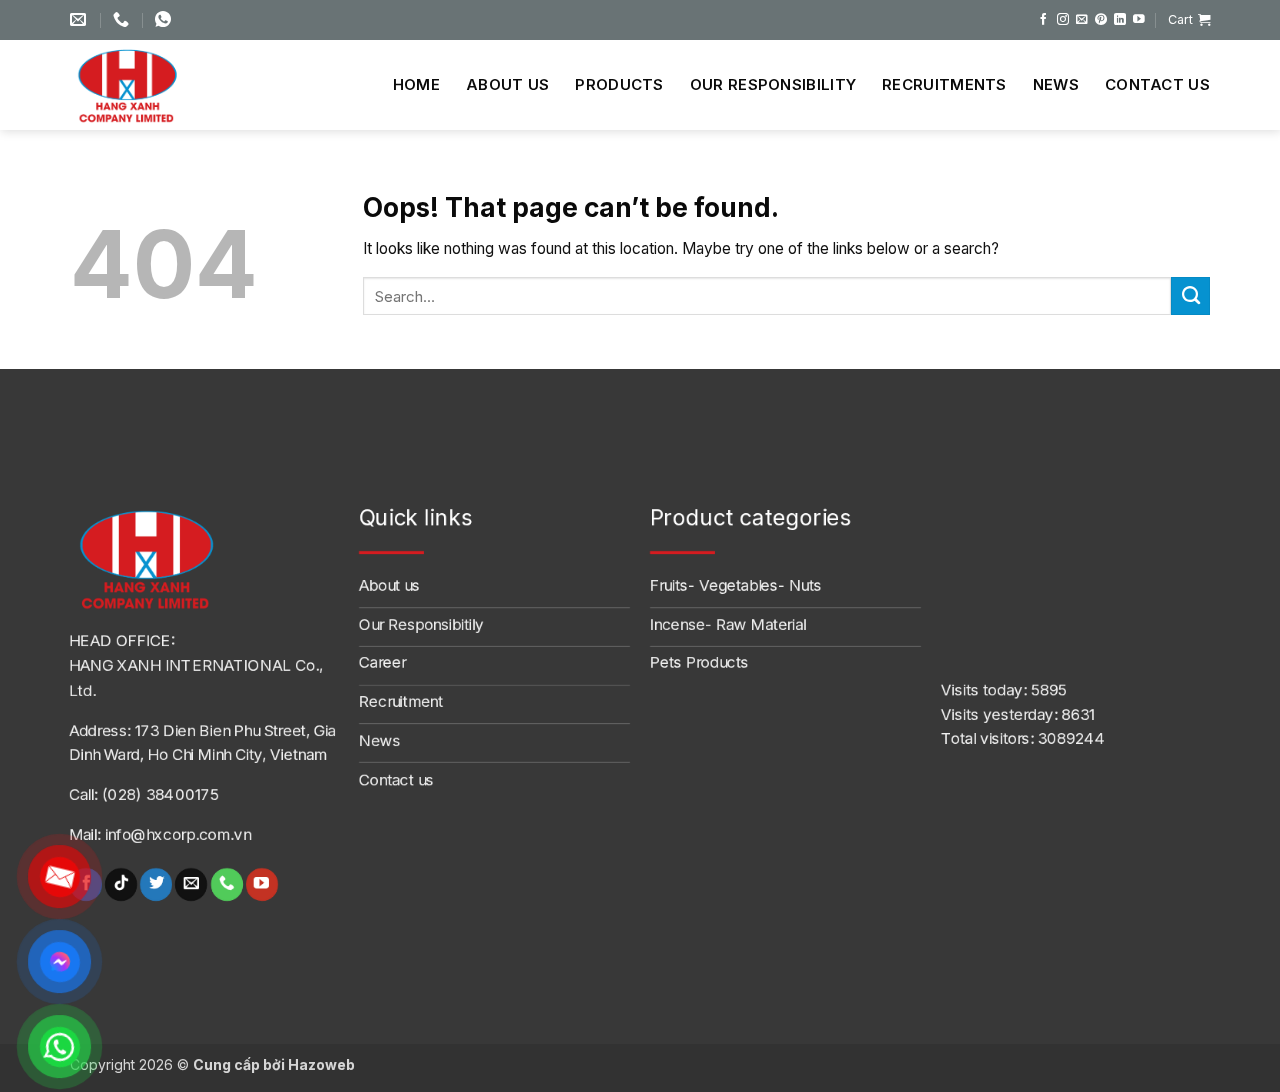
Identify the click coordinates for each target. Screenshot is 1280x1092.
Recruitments (944, 84)
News (1056, 84)
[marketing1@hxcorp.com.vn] (80, 19)
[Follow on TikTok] (121, 884)
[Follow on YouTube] (1139, 19)
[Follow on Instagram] (1063, 19)
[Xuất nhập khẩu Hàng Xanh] (145, 85)
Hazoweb (321, 1064)
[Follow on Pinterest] (1101, 19)
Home (416, 84)
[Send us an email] (1082, 19)
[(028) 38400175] (123, 19)
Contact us (1157, 84)
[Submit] (1190, 296)
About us (507, 84)
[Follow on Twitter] (156, 884)
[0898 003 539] (165, 19)
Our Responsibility (773, 84)
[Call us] (226, 884)
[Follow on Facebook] (1044, 19)
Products (619, 84)
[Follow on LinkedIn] (1120, 19)
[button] (1189, 20)
